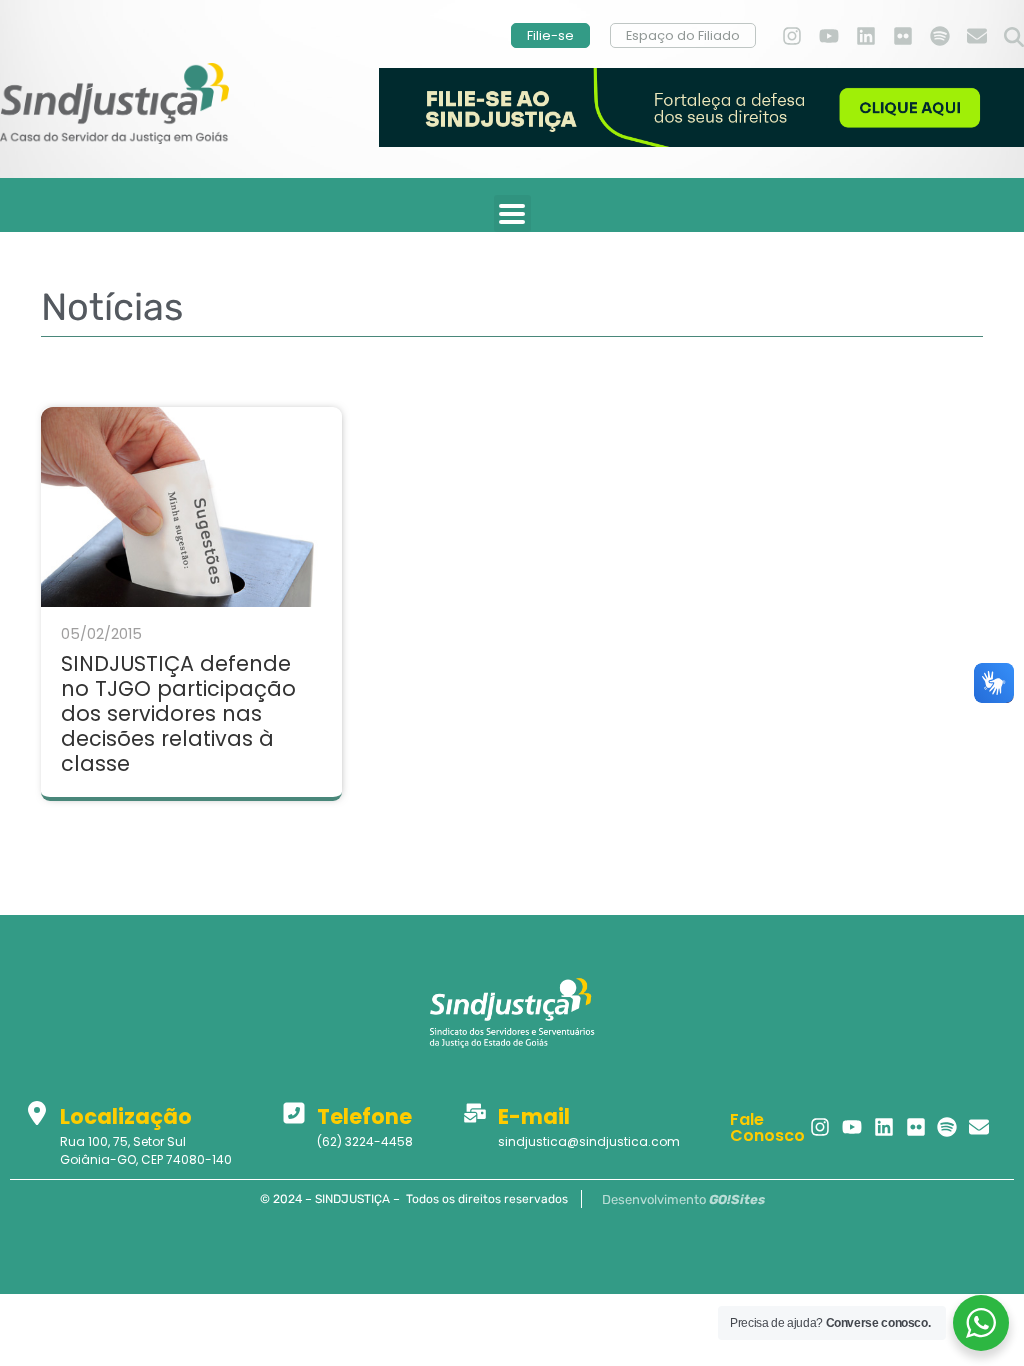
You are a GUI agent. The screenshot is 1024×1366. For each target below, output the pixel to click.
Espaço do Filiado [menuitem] (683, 35)
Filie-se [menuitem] (550, 35)
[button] (1014, 38)
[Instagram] (792, 36)
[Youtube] (829, 36)
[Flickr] (903, 36)
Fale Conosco (767, 1127)
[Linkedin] (866, 36)
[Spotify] (940, 36)
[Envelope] (977, 36)
